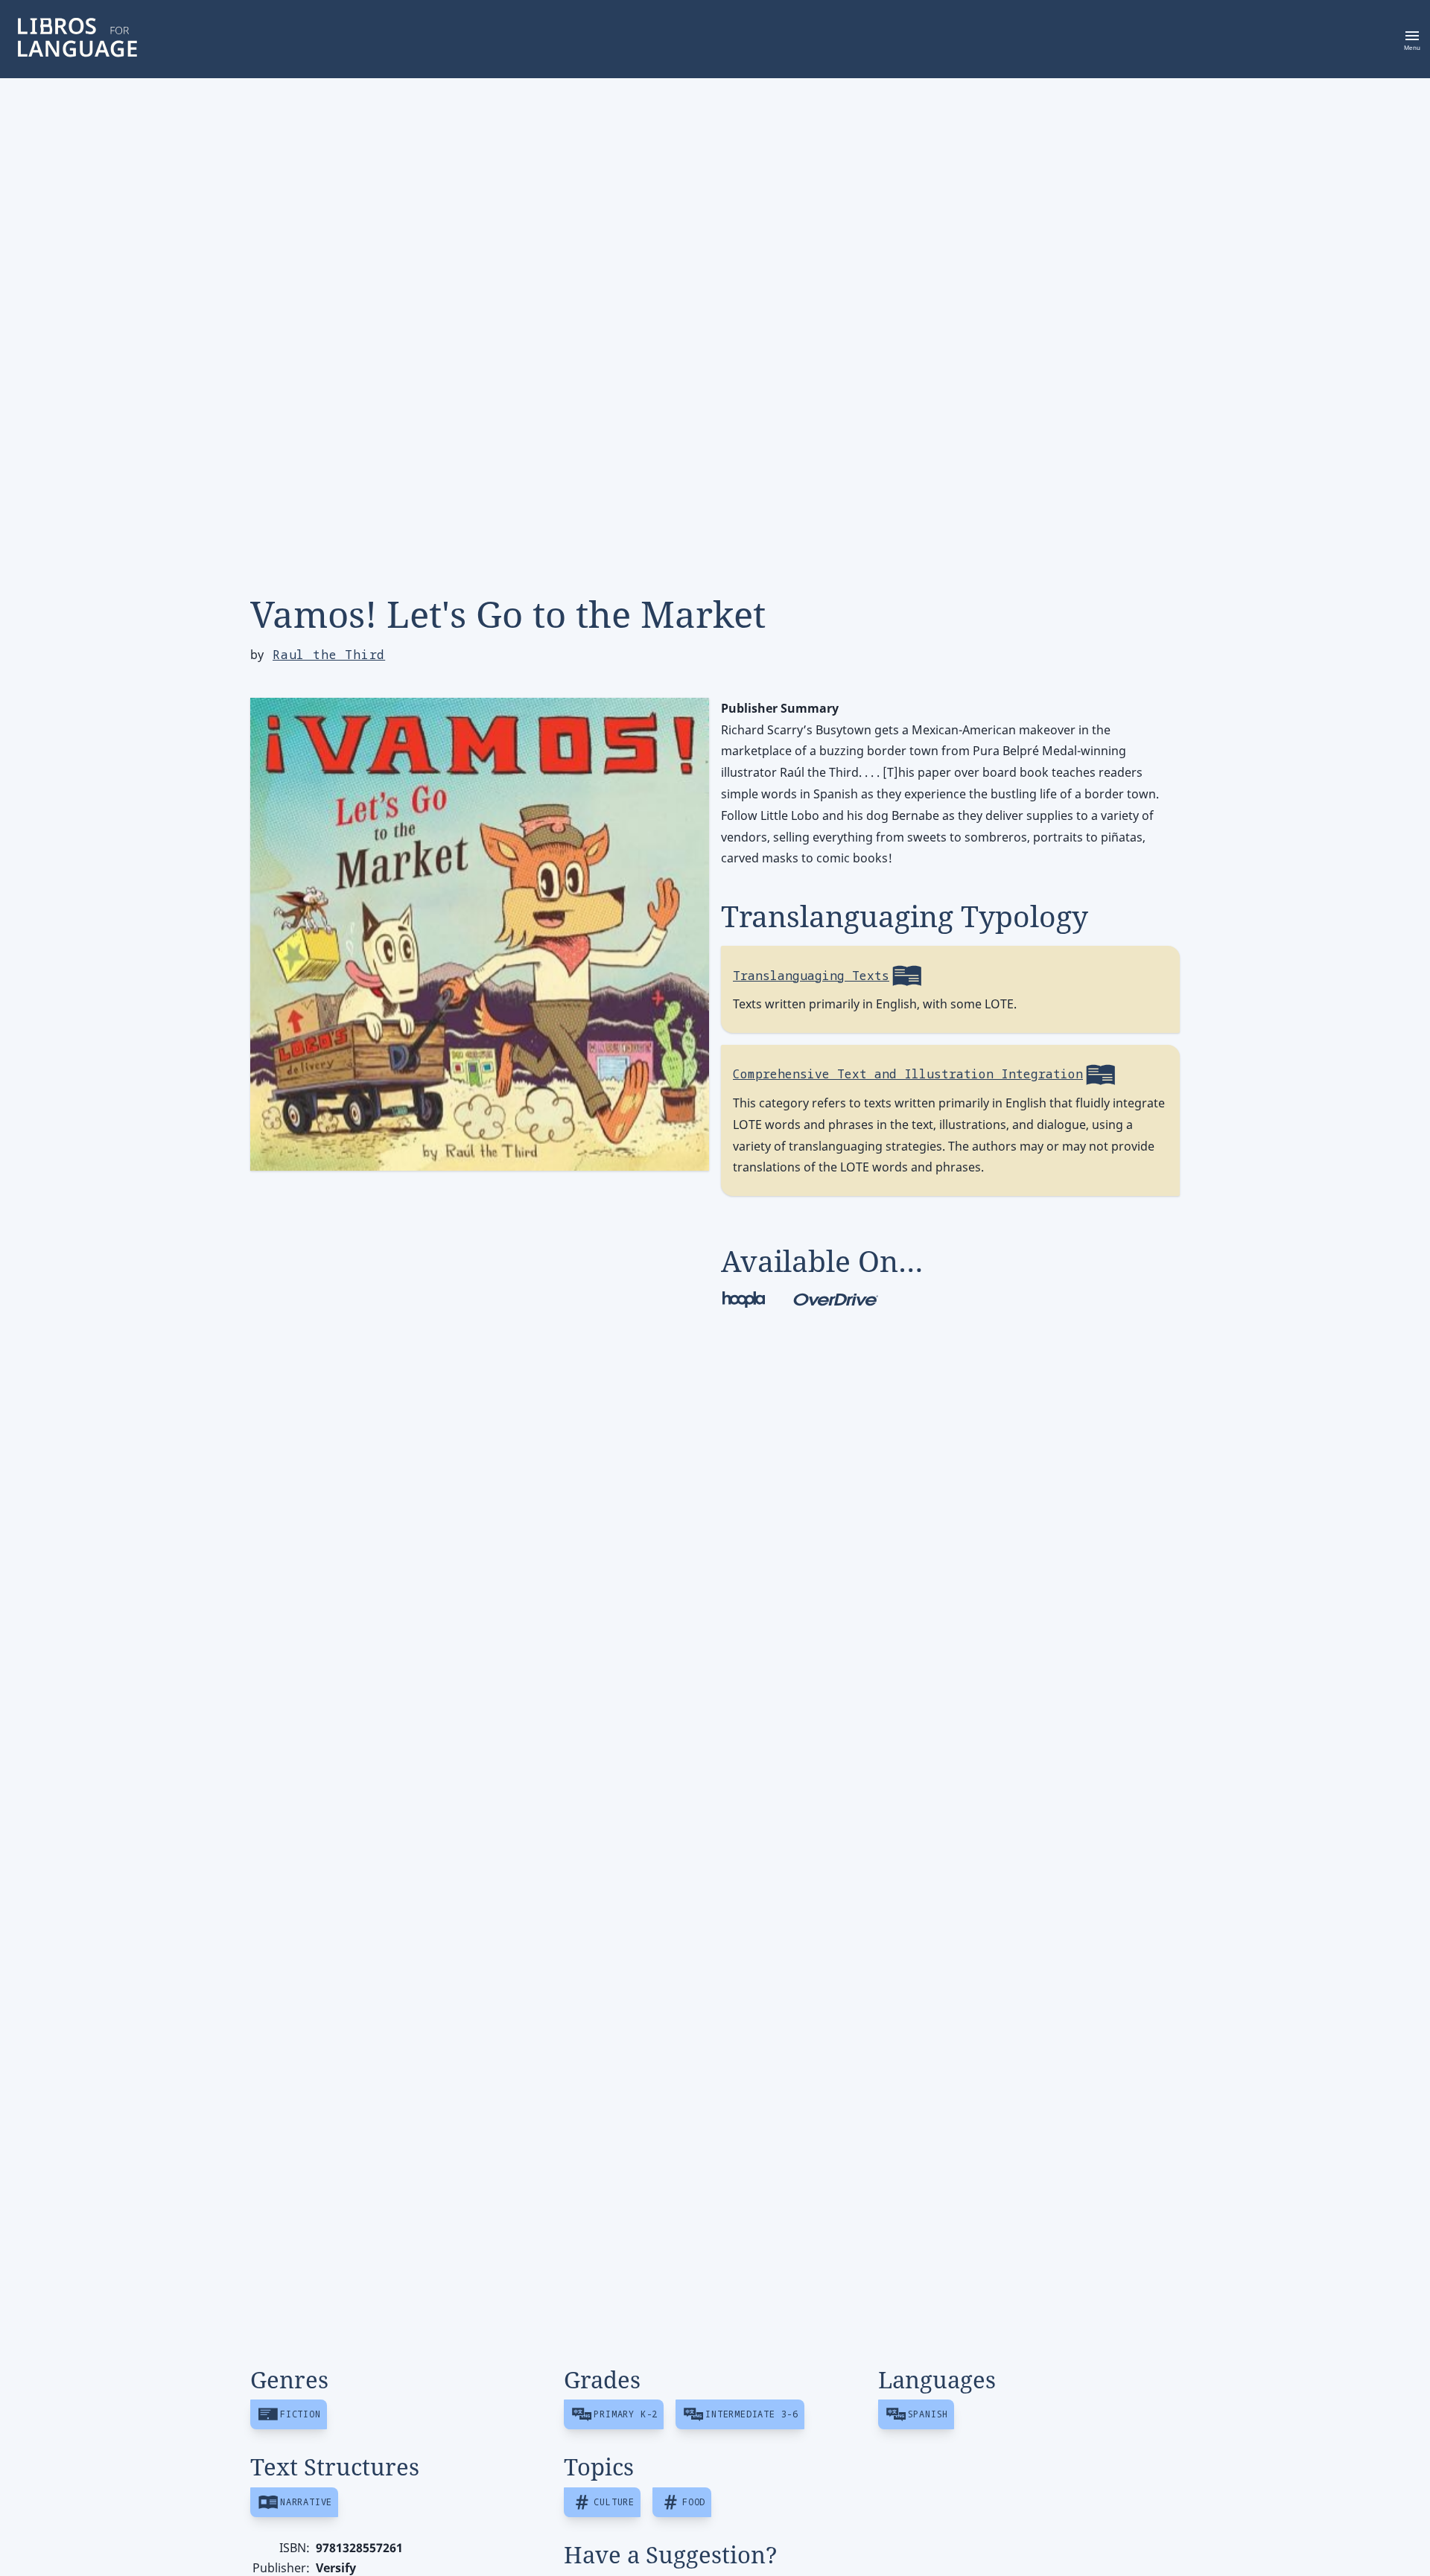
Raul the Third (329, 655)
